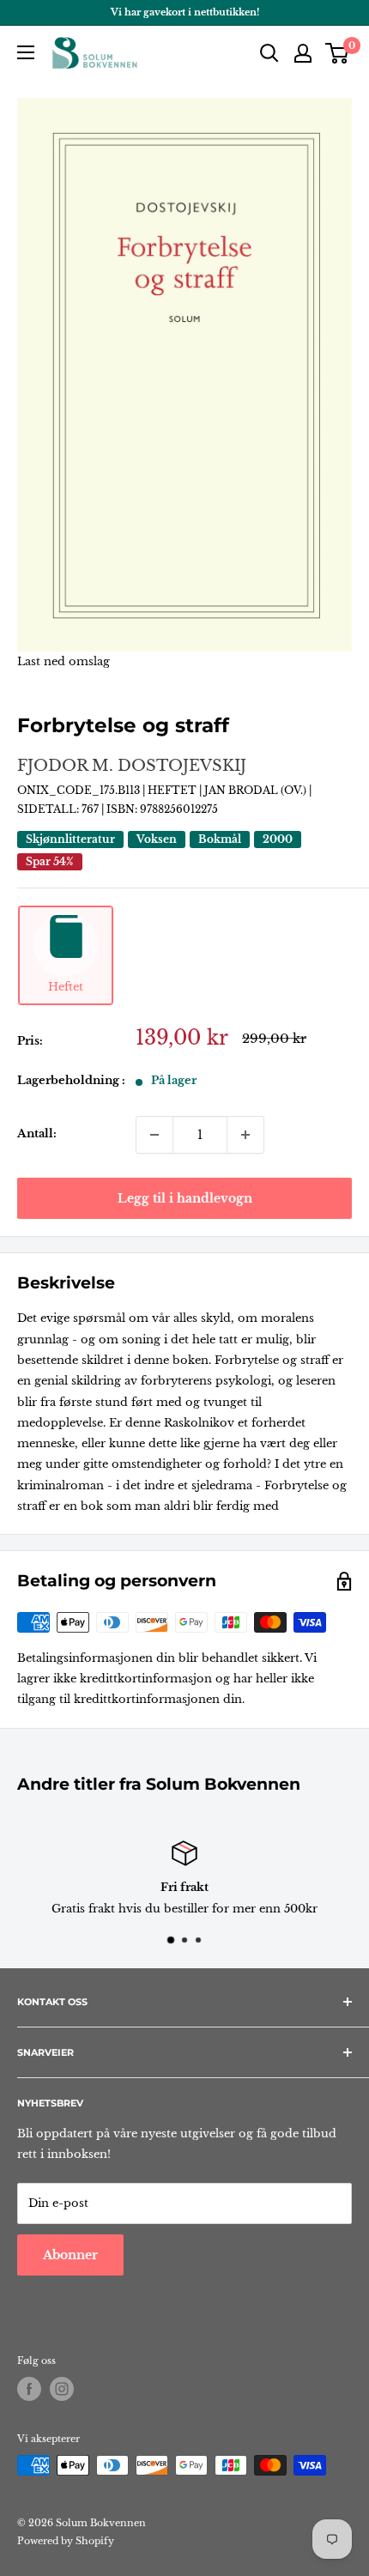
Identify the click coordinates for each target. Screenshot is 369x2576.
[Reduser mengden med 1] (154, 1135)
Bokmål (220, 839)
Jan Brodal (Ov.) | (258, 790)
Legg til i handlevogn (185, 1198)
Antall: (37, 1133)
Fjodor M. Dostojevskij (132, 766)
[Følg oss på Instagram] (62, 2389)
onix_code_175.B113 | (82, 790)
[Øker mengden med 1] (245, 1135)
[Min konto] (303, 53)
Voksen (157, 839)
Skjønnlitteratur (70, 839)
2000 (278, 839)
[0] (338, 53)
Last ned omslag (64, 661)
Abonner (70, 2255)
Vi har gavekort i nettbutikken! (185, 12)
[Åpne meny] (26, 52)
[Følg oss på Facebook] (29, 2389)
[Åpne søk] (269, 53)
